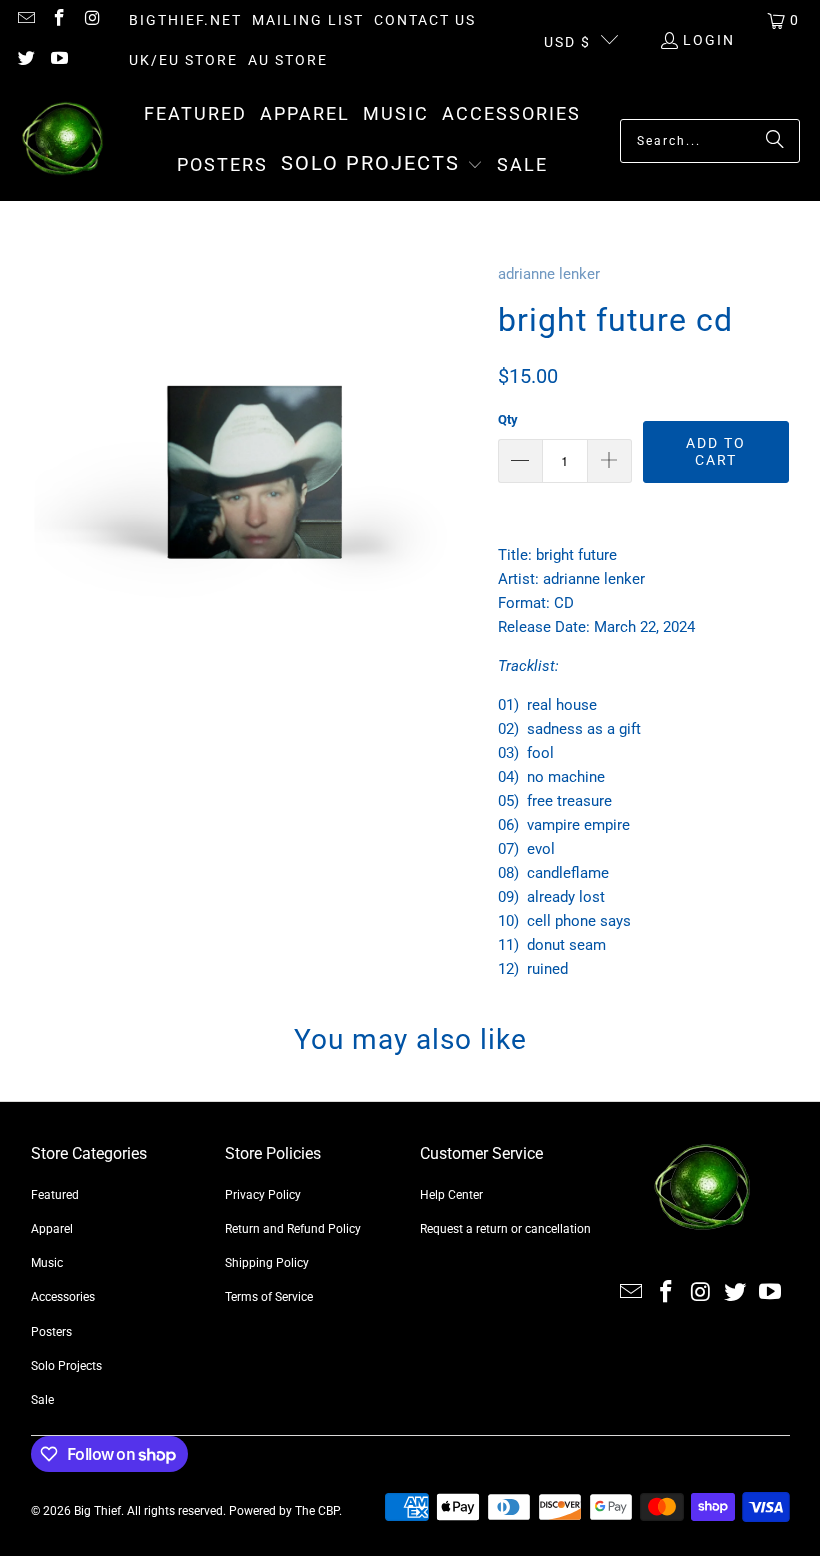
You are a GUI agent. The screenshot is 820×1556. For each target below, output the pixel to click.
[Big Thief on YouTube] (59, 60)
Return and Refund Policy (293, 1229)
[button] (382, 165)
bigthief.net (185, 20)
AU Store (288, 60)
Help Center (451, 1195)
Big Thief (97, 1511)
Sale (42, 1400)
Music (47, 1263)
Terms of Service (269, 1297)
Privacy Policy (263, 1195)
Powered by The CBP (284, 1511)
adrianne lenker (549, 274)
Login (709, 40)
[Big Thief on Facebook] (59, 20)
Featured (55, 1195)
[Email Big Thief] (25, 20)
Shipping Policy (267, 1263)
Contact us (425, 20)
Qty (508, 419)
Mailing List (308, 20)
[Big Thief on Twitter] (25, 60)
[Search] (775, 141)
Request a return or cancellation (505, 1229)
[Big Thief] (62, 140)
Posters (51, 1332)
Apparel (52, 1229)
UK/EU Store (183, 60)
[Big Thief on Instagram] (92, 20)
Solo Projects (66, 1366)
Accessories (63, 1297)
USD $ (567, 42)
